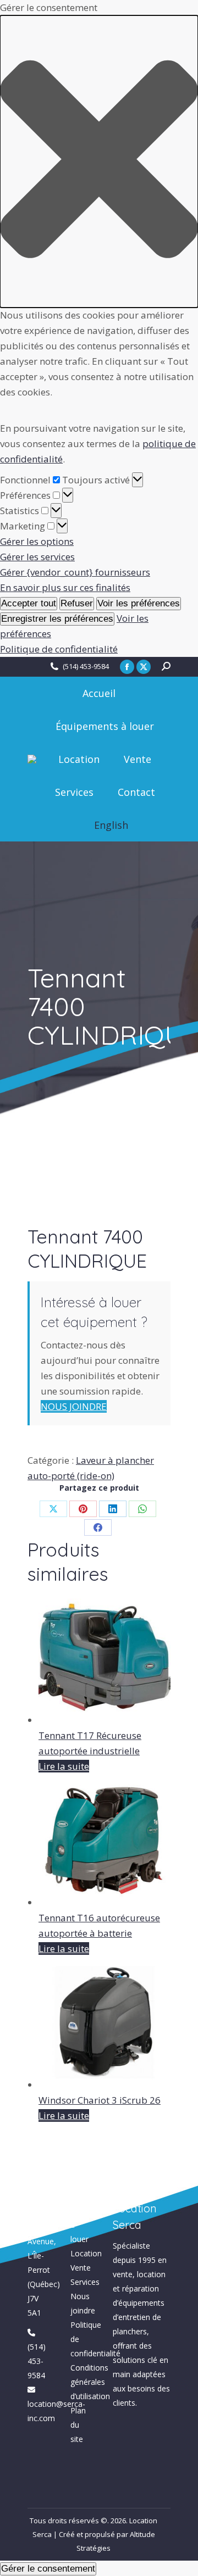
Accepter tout (29, 603)
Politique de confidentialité (59, 649)
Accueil (83, 2196)
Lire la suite (64, 1766)
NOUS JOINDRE (74, 1406)
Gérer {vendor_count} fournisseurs (75, 572)
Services (85, 2282)
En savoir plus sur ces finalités (65, 587)
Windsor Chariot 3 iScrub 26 (100, 2100)
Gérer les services (37, 557)
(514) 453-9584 (86, 666)
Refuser (77, 603)
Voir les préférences (139, 603)
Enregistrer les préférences (57, 619)
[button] (99, 161)
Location (86, 2253)
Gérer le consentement (48, 2569)
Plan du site (78, 2425)
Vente (81, 2268)
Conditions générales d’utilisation (90, 2382)
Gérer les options (37, 541)
